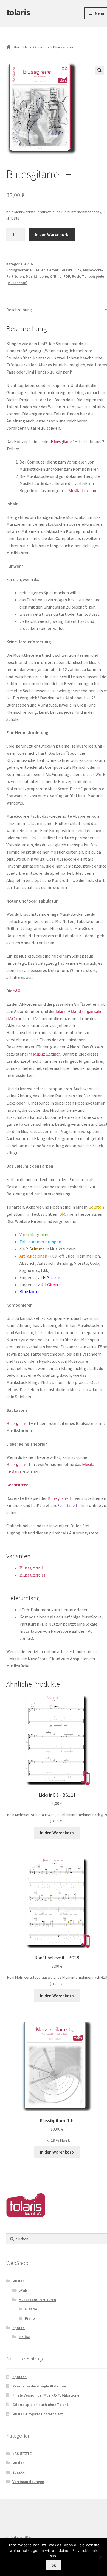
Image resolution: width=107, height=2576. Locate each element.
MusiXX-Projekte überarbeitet (38, 2414)
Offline (56, 276)
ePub (45, 47)
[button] (100, 70)
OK (54, 2565)
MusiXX (31, 47)
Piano (30, 2318)
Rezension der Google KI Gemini (39, 2386)
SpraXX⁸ (19, 2377)
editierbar (50, 270)
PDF (67, 276)
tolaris (18, 12)
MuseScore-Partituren (37, 2300)
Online (24, 2337)
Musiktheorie (37, 276)
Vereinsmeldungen (28, 2482)
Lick (78, 270)
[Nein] (100, 2557)
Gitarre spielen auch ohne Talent (40, 2405)
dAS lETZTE (22, 2454)
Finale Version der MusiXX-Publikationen (47, 2395)
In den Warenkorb (52, 234)
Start (17, 47)
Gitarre (66, 270)
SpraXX (19, 2328)
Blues (35, 270)
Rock (76, 276)
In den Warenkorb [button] (57, 1833)
